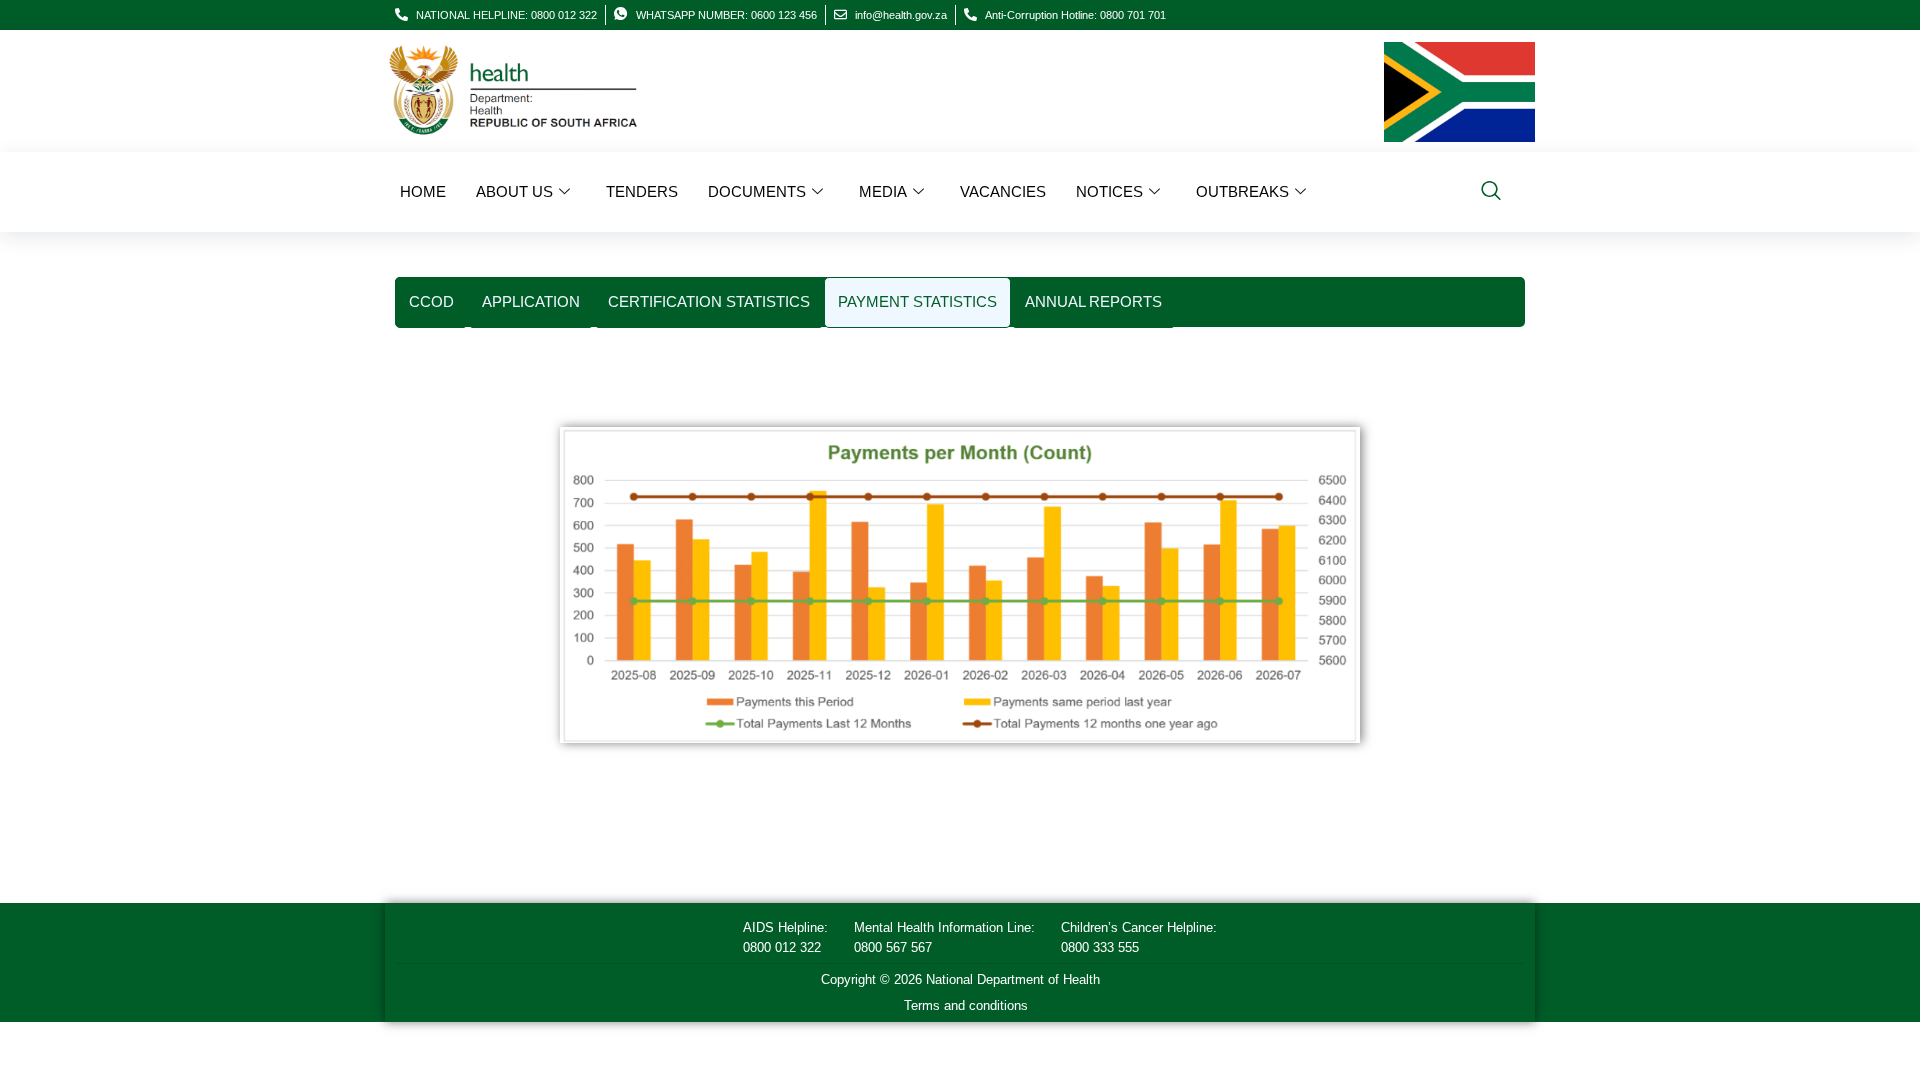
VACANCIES (1003, 191)
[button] (1491, 192)
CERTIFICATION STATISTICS (709, 301)
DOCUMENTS (757, 191)
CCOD (431, 301)
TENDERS (642, 191)
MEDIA (883, 191)
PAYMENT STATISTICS (917, 301)
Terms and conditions (966, 1005)
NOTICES (1109, 191)
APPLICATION (531, 301)
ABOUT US (514, 191)
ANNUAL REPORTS (1093, 301)
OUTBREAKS (1242, 191)
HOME (423, 191)
